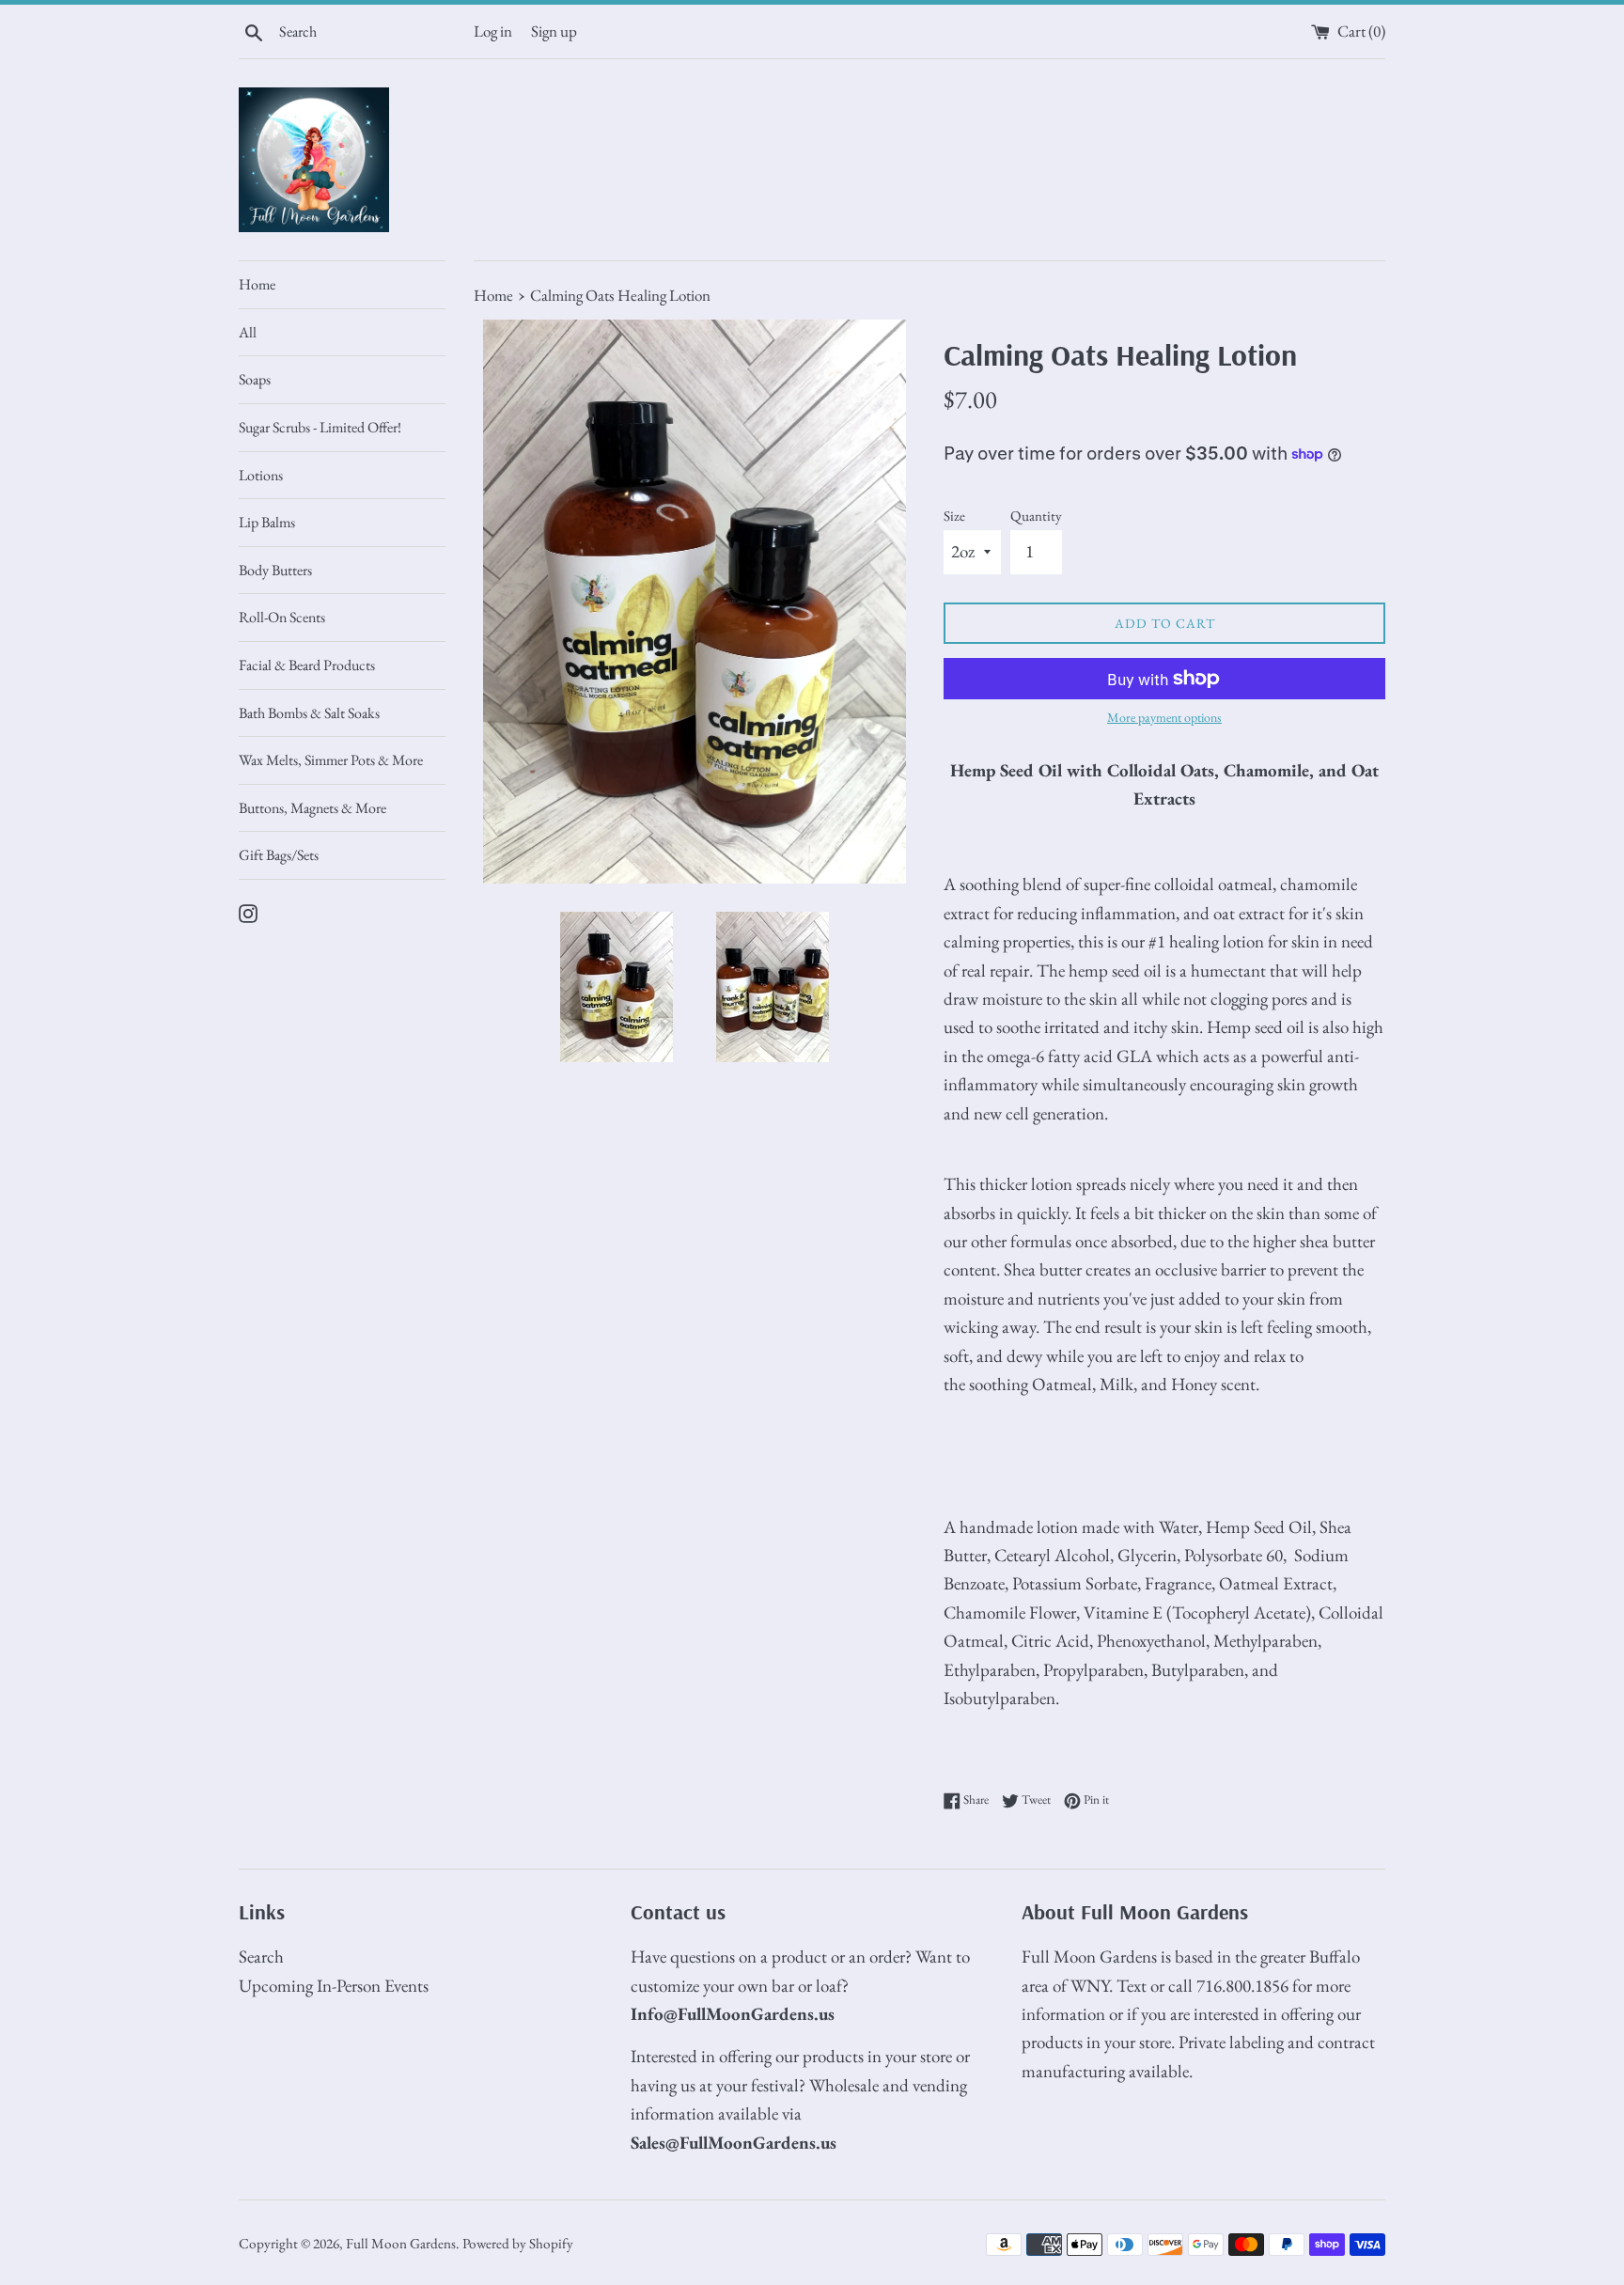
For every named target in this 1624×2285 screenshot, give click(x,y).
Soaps (255, 379)
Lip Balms (267, 522)
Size (954, 516)
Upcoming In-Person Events (334, 1986)
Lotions (261, 475)
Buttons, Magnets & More (312, 808)
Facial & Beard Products (307, 665)
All (248, 332)
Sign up (554, 31)
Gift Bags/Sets (279, 855)
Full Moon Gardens (401, 2244)
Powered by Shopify (518, 2244)
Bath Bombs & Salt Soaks (309, 713)
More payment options (1164, 717)
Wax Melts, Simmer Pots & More (331, 760)
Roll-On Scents (282, 617)
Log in (493, 31)
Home (257, 284)
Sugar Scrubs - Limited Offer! (320, 427)
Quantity (1036, 516)
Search (261, 1956)
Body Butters (275, 570)
